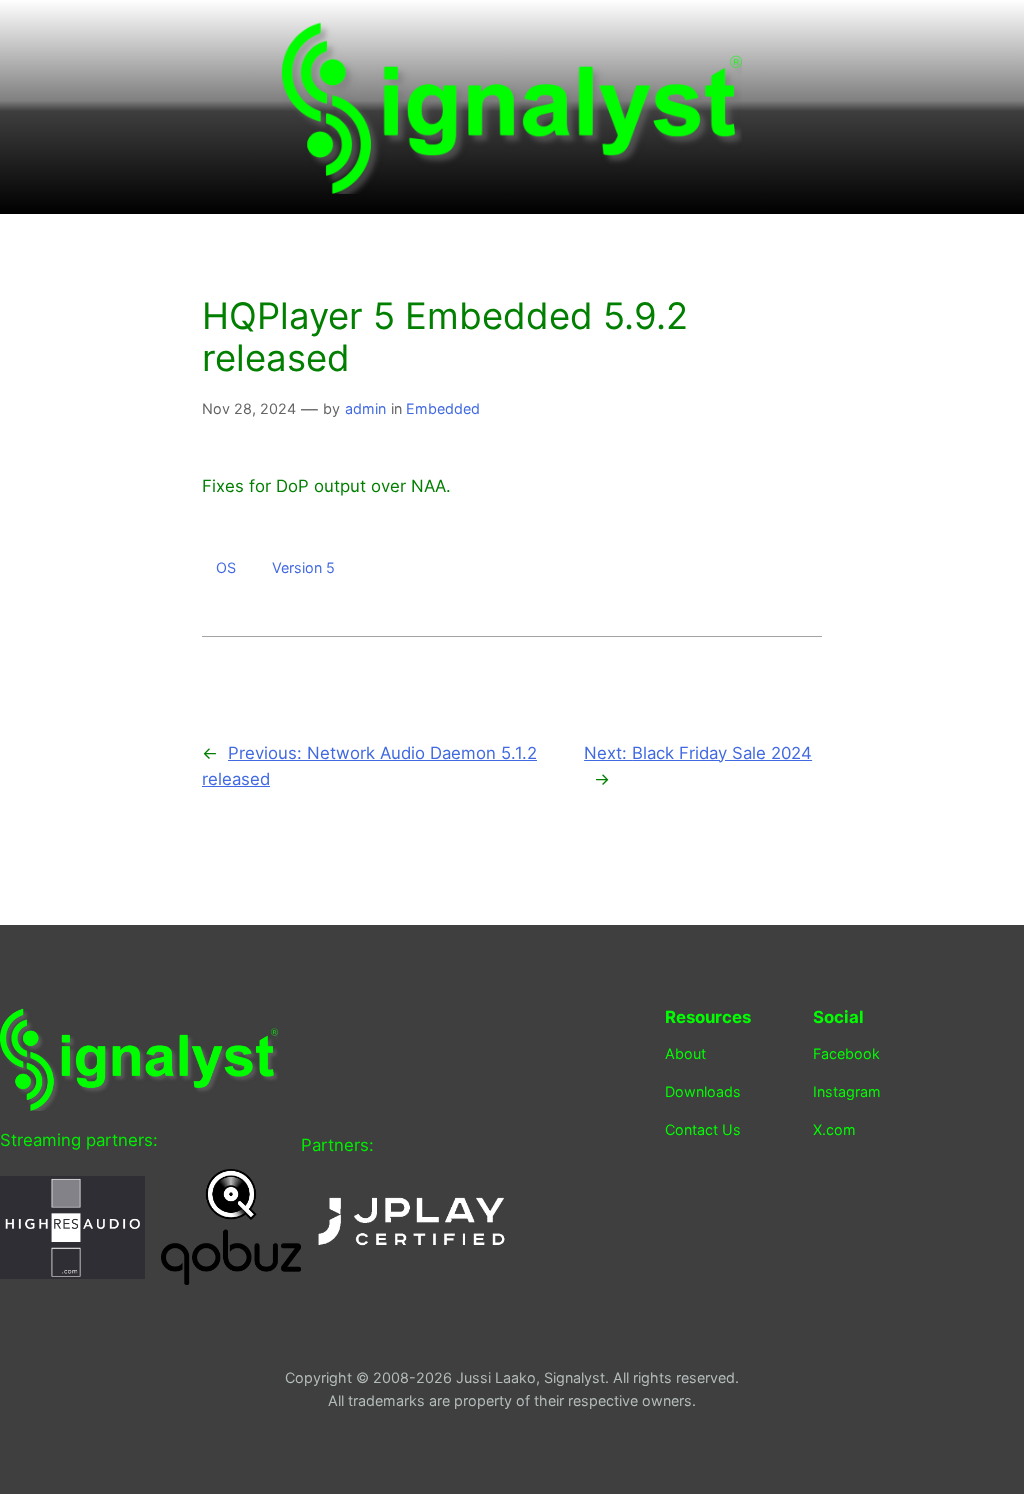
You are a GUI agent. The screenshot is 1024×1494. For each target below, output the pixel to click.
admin (365, 408)
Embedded (443, 408)
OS (226, 567)
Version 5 (303, 567)
